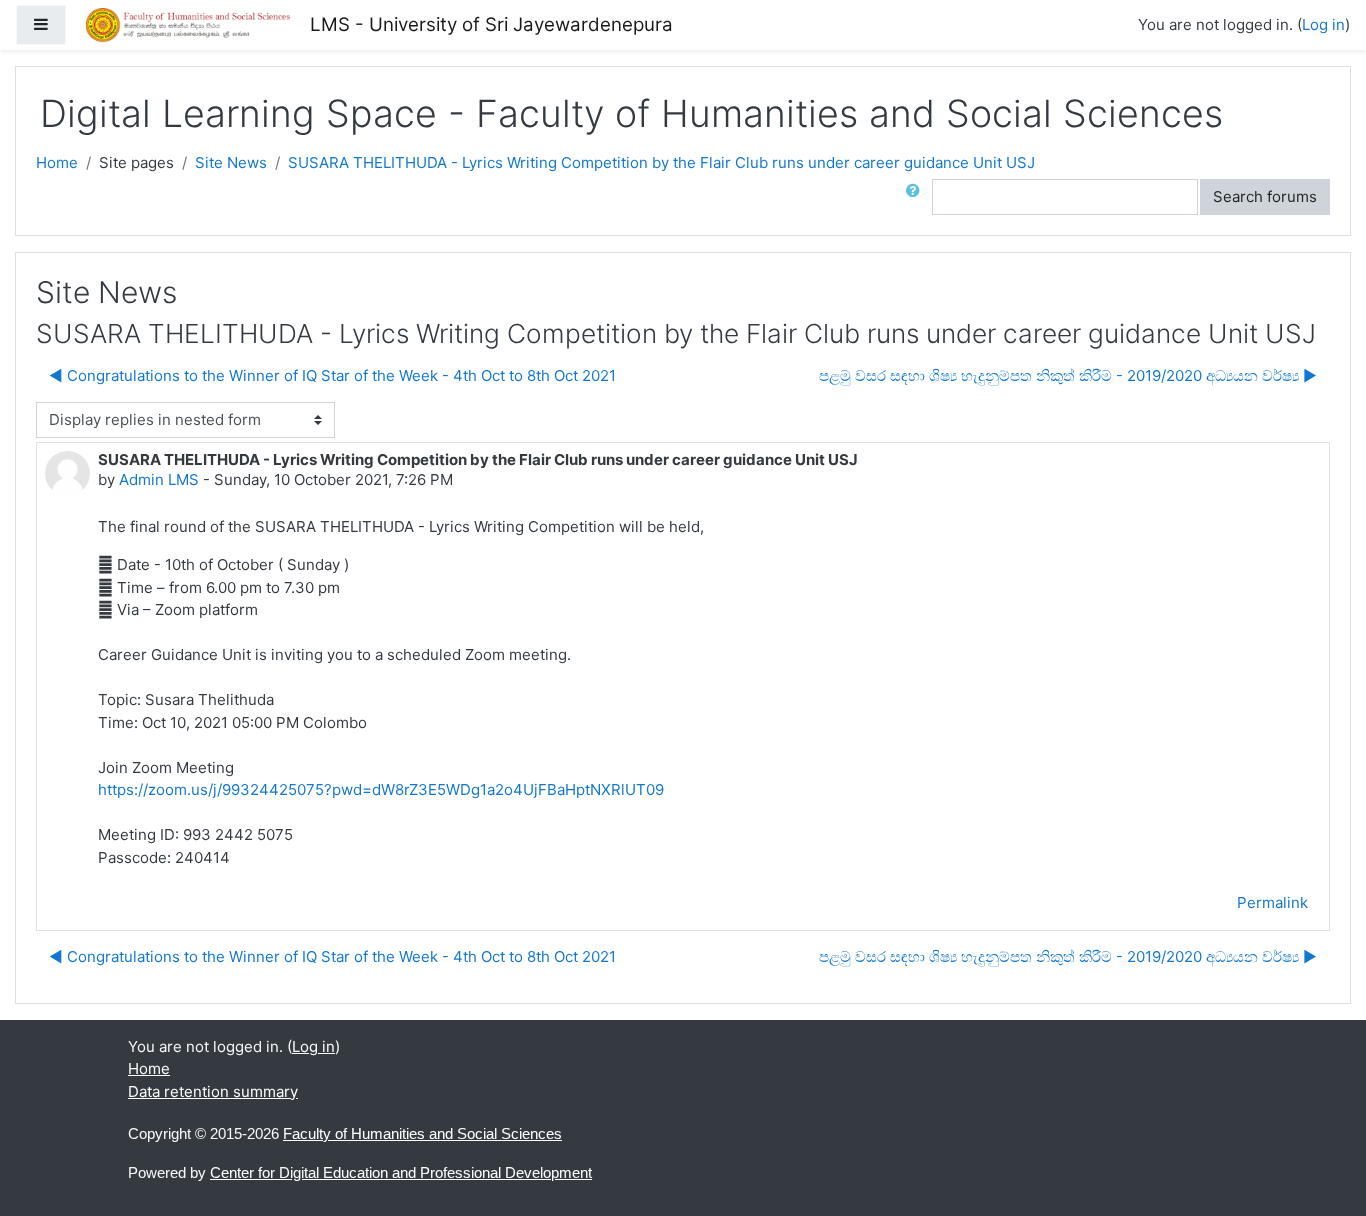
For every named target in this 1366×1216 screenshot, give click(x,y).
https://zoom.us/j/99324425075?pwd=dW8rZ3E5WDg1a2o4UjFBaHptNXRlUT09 (381, 789)
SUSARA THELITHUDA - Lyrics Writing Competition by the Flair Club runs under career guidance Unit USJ (661, 162)
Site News (231, 162)
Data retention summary (213, 1091)
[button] (917, 197)
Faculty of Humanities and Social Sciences (422, 1133)
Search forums (1265, 196)
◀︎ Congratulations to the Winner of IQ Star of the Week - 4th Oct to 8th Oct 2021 (332, 375)
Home (57, 162)
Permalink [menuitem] (1272, 902)
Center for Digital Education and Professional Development (401, 1172)
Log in (1323, 24)
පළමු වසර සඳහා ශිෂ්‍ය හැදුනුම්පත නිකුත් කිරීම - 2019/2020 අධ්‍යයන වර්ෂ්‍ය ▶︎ (1068, 375)
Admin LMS (159, 479)
